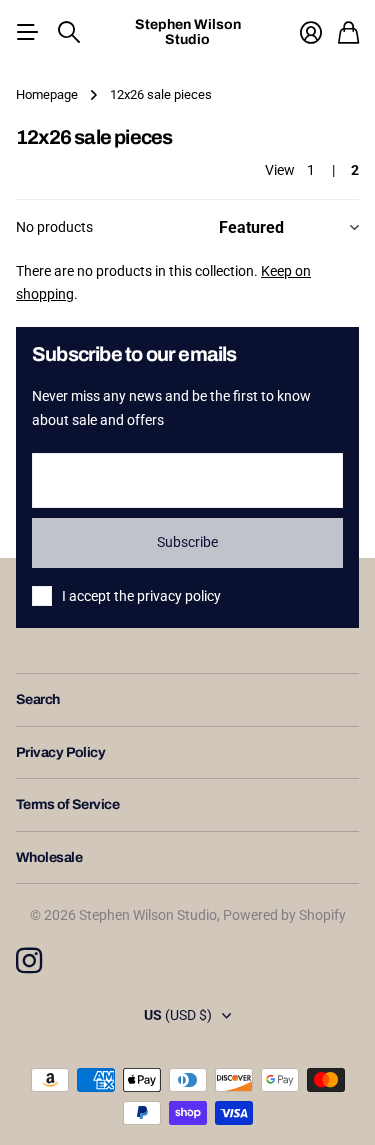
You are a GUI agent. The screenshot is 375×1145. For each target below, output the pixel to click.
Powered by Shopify (284, 915)
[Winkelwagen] (348, 32)
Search (38, 699)
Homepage (47, 94)
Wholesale (49, 857)
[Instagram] (29, 961)
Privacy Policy (60, 752)
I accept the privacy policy (141, 596)
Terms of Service (67, 804)
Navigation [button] (27, 32)
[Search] (69, 32)
